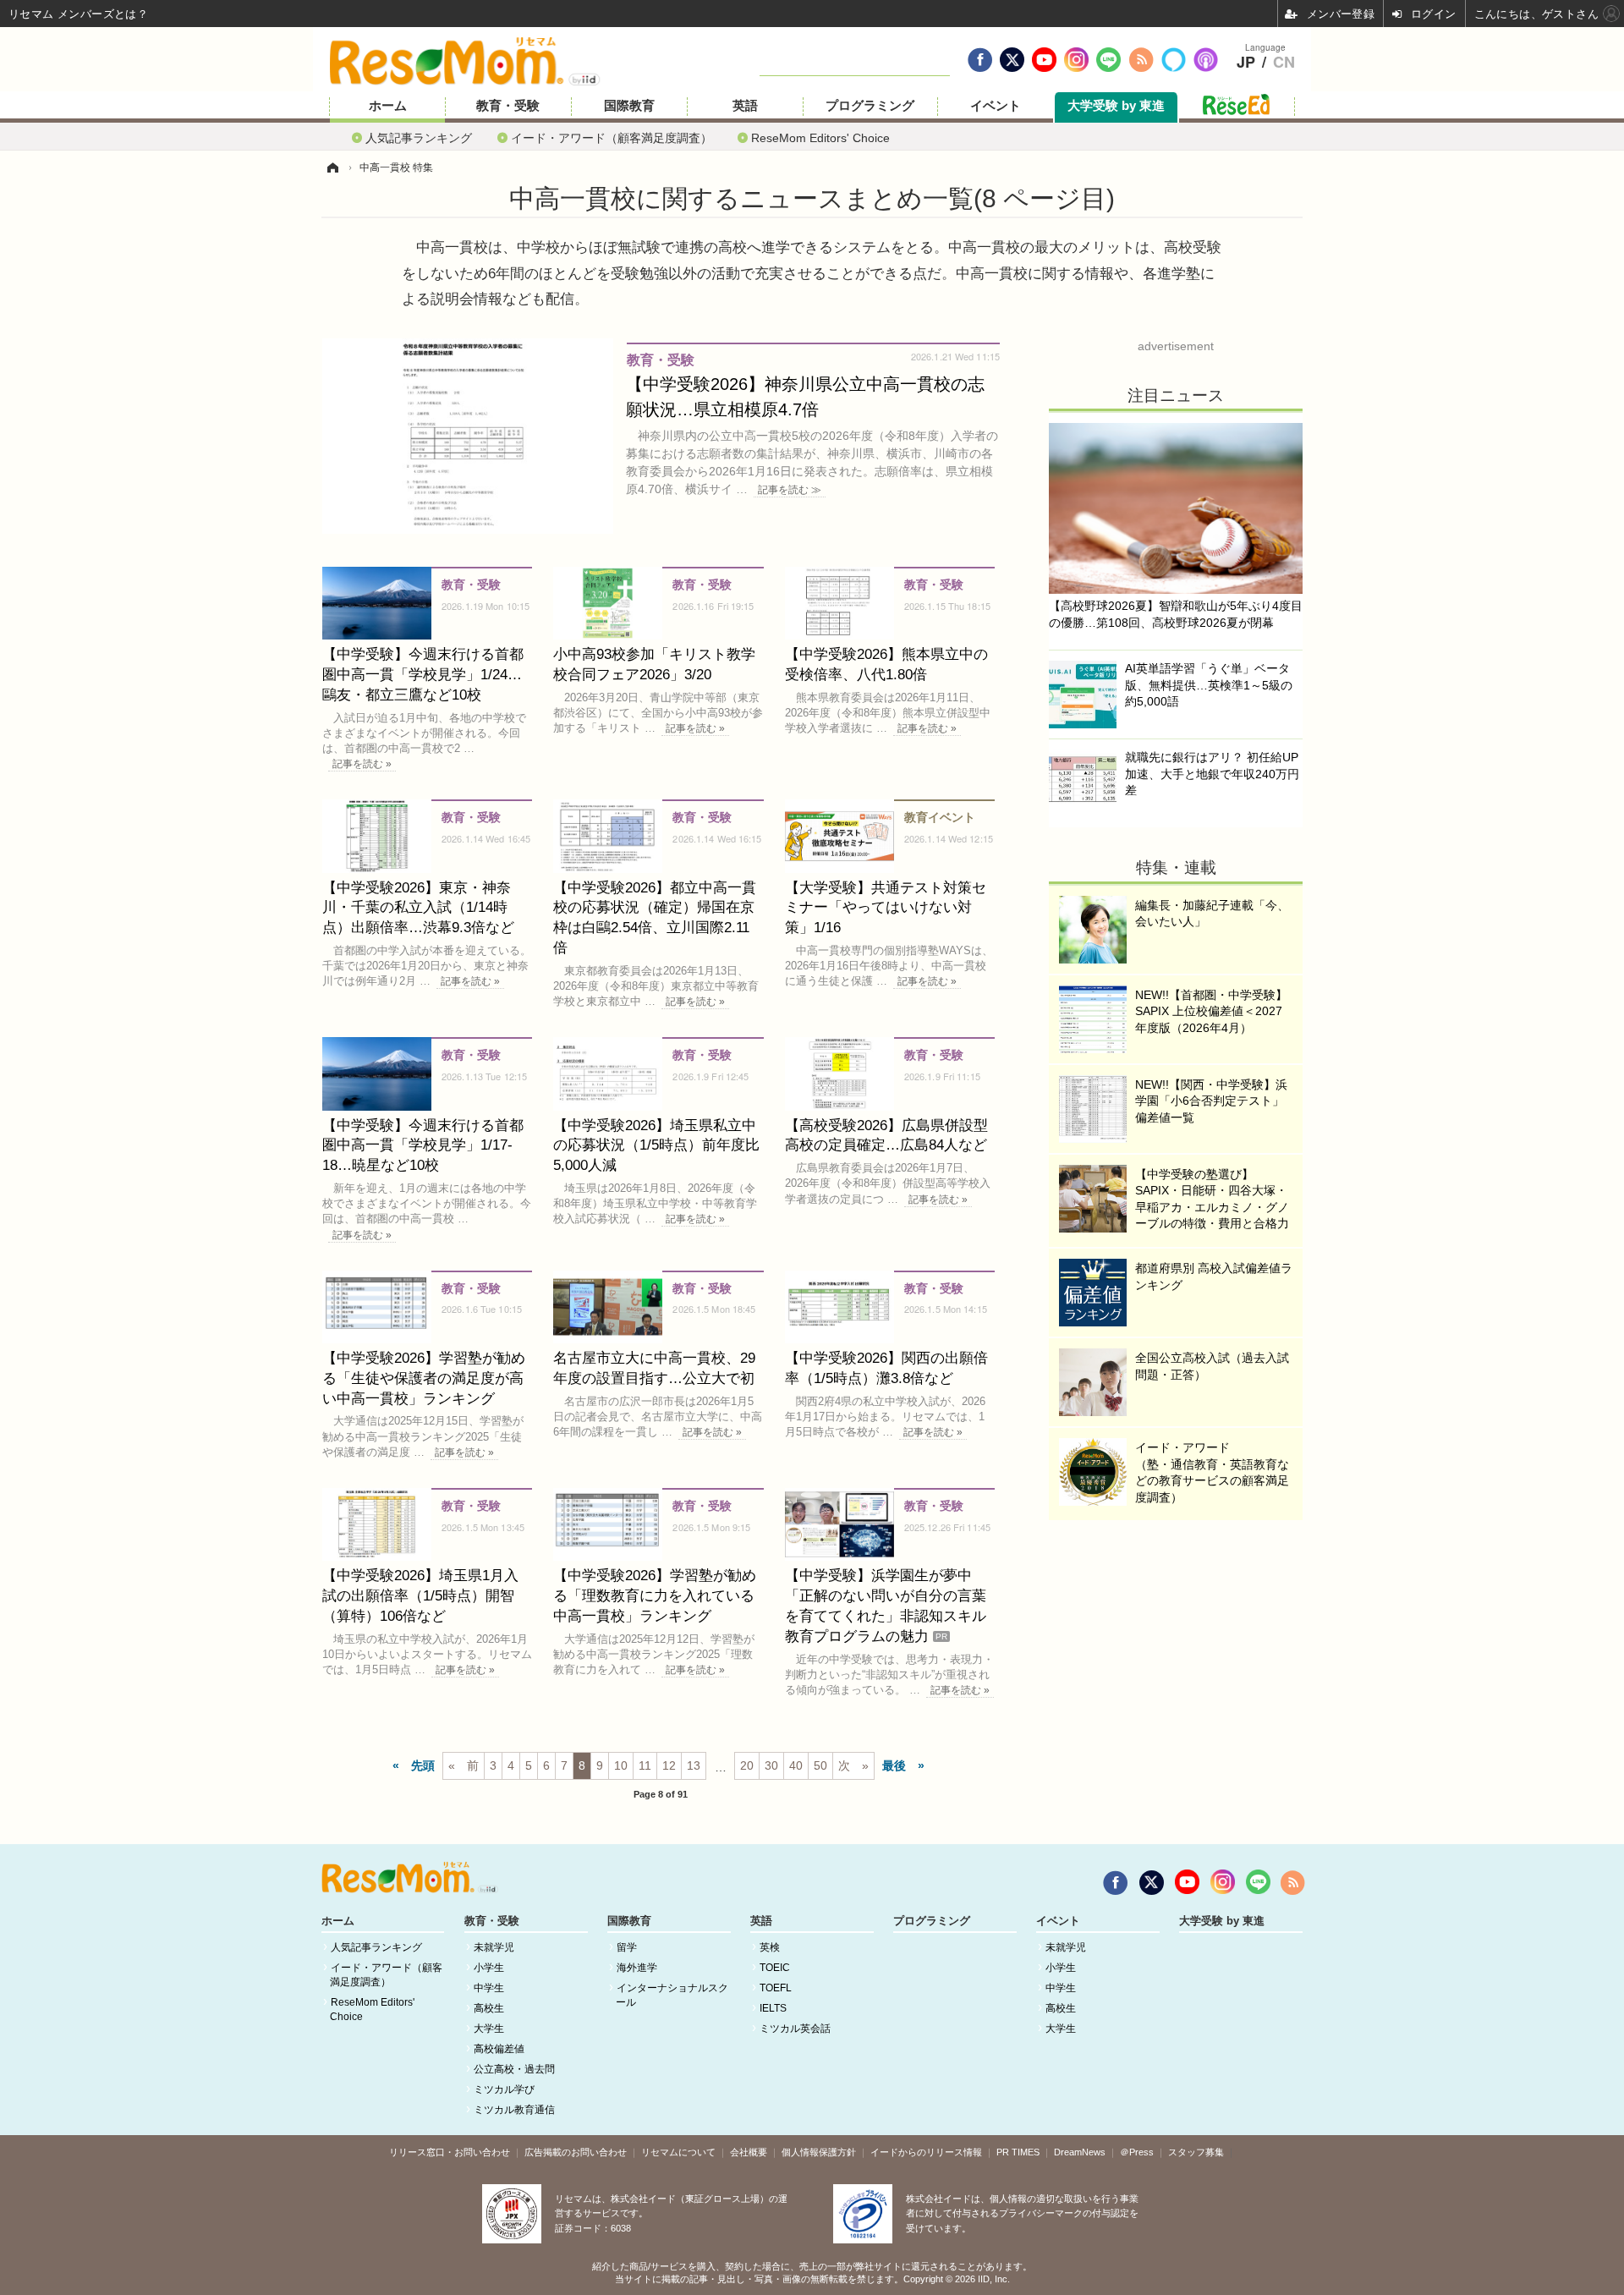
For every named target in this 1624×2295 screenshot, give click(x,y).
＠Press (1137, 2152)
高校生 (489, 2008)
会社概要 (749, 2152)
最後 (894, 1765)
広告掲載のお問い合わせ (576, 2152)
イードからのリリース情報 (926, 2152)
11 (645, 1765)
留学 (627, 1947)
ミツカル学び (504, 2089)
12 (669, 1765)
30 (771, 1765)
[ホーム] (332, 167)
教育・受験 (508, 106)
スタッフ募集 (1196, 2152)
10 (621, 1765)
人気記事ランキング (419, 137)
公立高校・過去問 (514, 2069)
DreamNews (1080, 2152)
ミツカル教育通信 (514, 2110)
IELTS (773, 2008)
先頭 (423, 1765)
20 (747, 1765)
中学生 (489, 1988)
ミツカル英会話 (795, 2029)
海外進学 (637, 1968)
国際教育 (629, 106)
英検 (770, 1947)
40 (796, 1765)
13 (694, 1765)
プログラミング (870, 106)
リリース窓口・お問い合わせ (450, 2152)
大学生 (489, 2029)
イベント (996, 106)
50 (820, 1765)
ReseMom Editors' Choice (820, 137)
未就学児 (494, 1947)
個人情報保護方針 (819, 2152)
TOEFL (776, 1988)
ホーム (388, 106)
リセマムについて (678, 2152)
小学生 (489, 1968)
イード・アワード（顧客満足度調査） (612, 137)
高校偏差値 (499, 2049)
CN (1284, 63)
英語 (745, 106)
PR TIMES (1018, 2152)
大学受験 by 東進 (1116, 106)
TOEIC (775, 1968)
